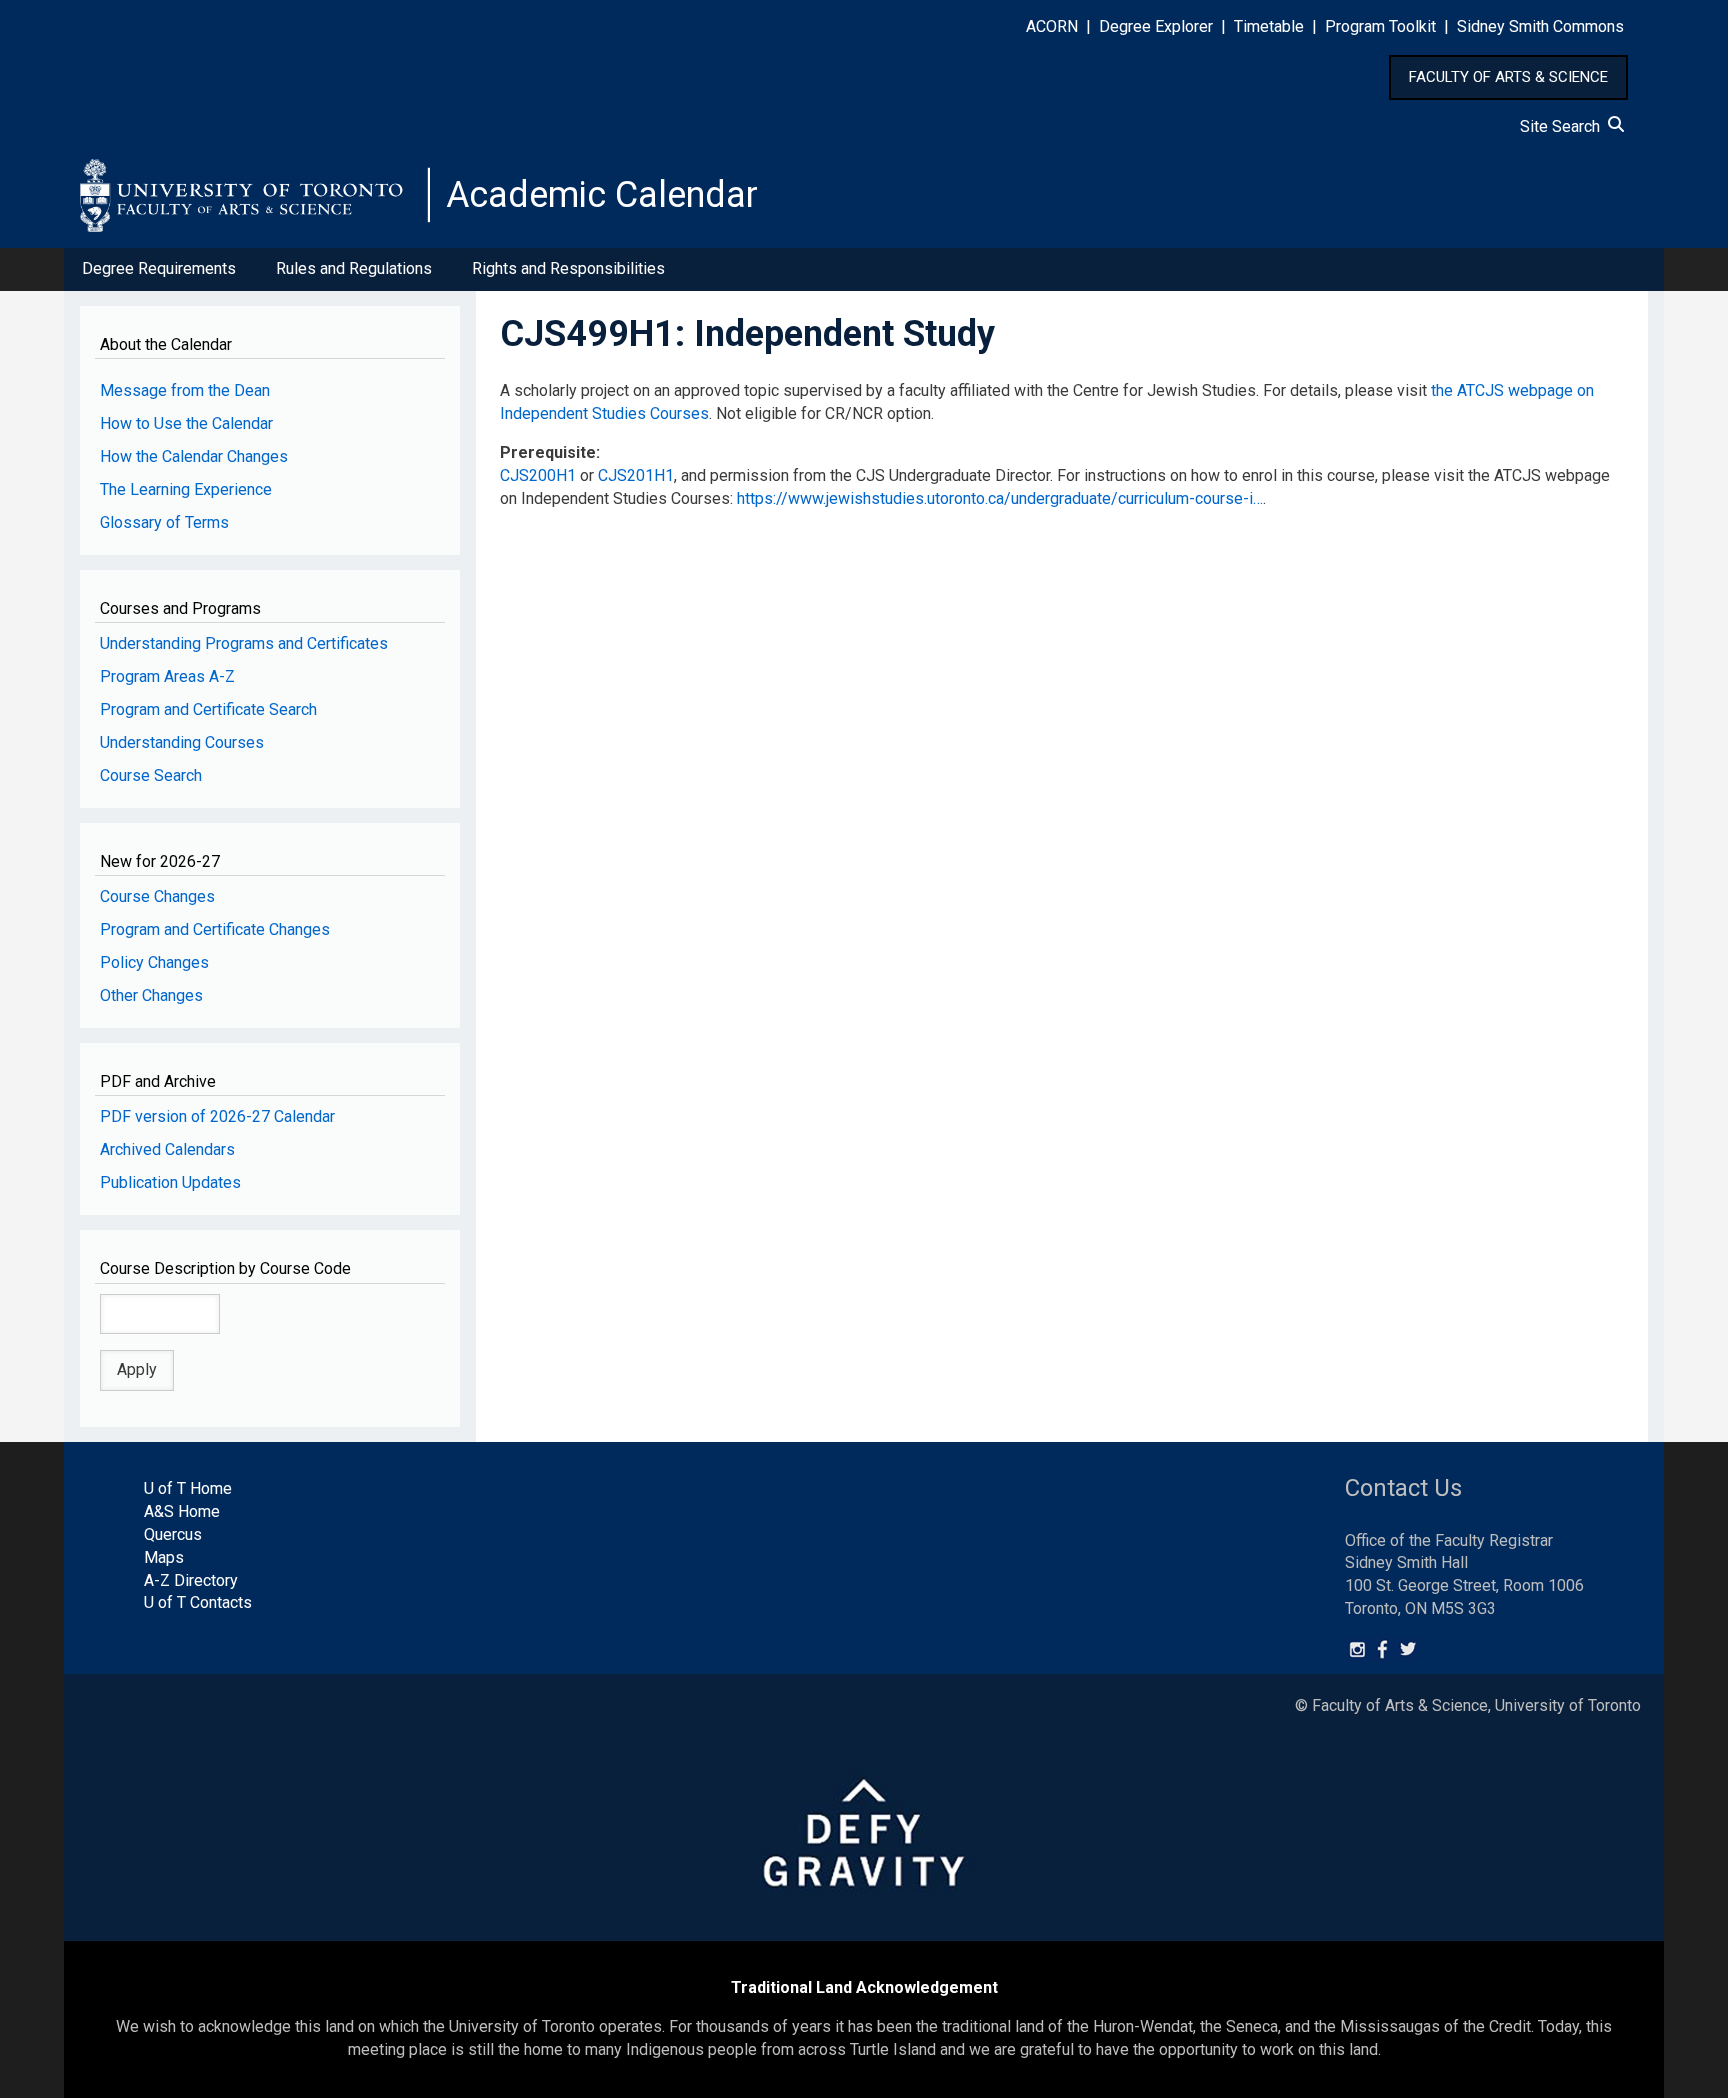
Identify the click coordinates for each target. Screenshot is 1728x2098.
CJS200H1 (538, 475)
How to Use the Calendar (186, 423)
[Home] (255, 195)
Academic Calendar (602, 195)
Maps (164, 1557)
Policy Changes (154, 962)
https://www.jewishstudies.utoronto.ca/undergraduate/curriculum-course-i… (1000, 498)
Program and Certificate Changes (215, 929)
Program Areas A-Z (167, 676)
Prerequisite (548, 452)
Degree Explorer (1156, 26)
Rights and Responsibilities (568, 268)
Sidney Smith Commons (1540, 26)
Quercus (173, 1534)
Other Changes (151, 995)
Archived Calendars (167, 1149)
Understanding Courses (182, 742)
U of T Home (188, 1488)
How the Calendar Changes (194, 456)
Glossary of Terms (164, 522)
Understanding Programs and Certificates (244, 643)
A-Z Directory (191, 1580)
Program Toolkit (1380, 26)
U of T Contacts (198, 1602)
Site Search (1564, 126)
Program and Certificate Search (208, 709)
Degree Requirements (159, 268)
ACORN (1052, 26)
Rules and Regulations (354, 268)
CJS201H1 (636, 475)
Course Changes (157, 896)
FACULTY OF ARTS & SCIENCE (1508, 77)
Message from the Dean (185, 390)
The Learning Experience (186, 489)
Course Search (151, 775)
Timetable (1269, 26)
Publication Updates (170, 1182)
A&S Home (182, 1511)
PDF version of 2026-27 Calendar (217, 1116)
